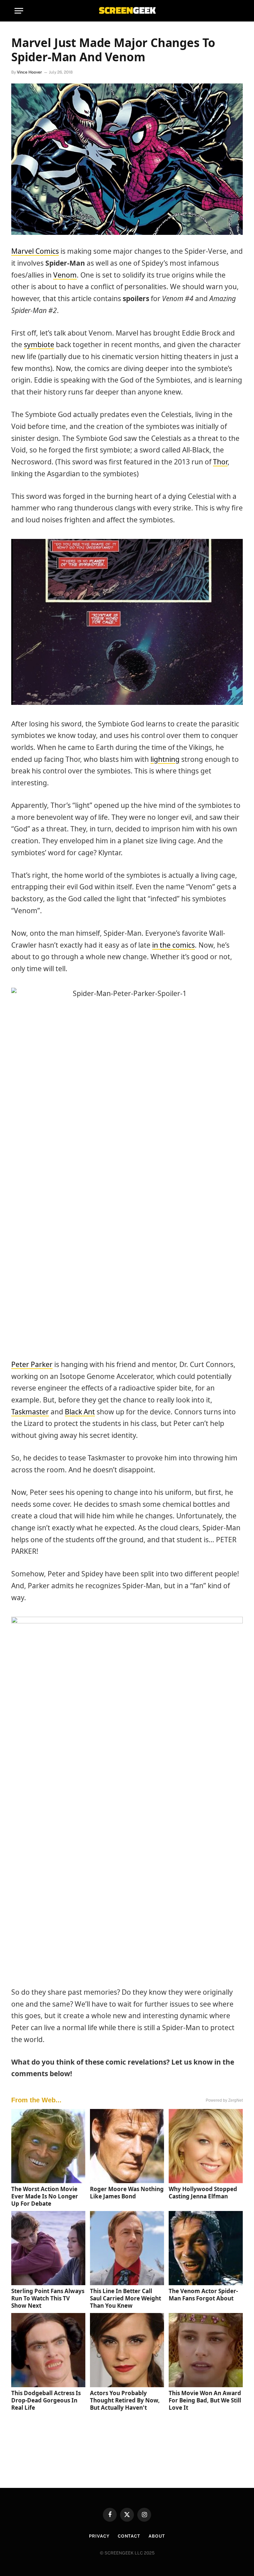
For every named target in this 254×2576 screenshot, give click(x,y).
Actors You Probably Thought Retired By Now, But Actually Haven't (125, 2400)
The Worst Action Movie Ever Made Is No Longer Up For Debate (45, 2196)
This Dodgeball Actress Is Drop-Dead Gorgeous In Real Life (46, 2400)
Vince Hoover (29, 72)
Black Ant (80, 1412)
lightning (165, 759)
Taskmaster (30, 1412)
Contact (129, 2536)
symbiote (39, 344)
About (157, 2536)
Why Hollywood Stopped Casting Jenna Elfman (203, 2193)
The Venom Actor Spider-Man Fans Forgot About (203, 2295)
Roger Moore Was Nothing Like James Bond (127, 2193)
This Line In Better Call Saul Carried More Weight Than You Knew (126, 2298)
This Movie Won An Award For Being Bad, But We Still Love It (205, 2400)
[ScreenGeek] (127, 11)
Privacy (99, 2536)
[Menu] (19, 11)
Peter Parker (32, 1364)
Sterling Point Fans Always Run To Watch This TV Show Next (48, 2298)
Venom (65, 275)
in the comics (173, 945)
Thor (220, 462)
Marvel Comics (35, 251)
